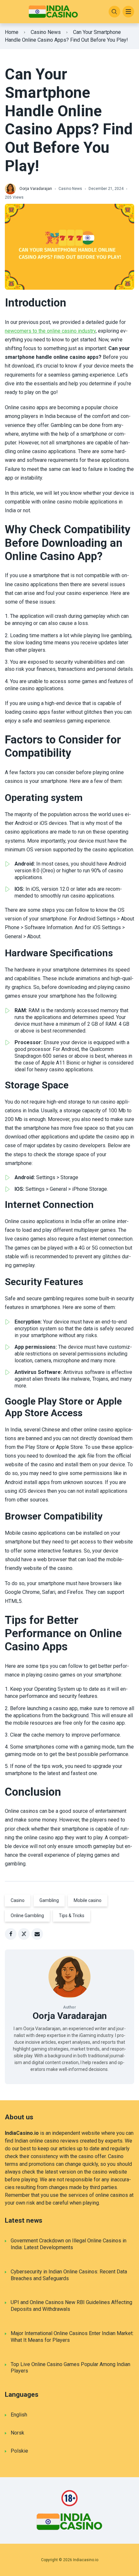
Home (12, 32)
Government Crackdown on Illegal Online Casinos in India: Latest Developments (69, 2244)
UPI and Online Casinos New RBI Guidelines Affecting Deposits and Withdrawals (71, 2306)
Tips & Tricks (72, 1916)
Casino (18, 1900)
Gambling (49, 1900)
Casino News (46, 32)
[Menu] (128, 12)
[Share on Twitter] (24, 1934)
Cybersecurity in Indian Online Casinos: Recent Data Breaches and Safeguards (69, 2275)
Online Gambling (27, 1916)
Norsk (17, 2433)
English (19, 2415)
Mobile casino (88, 1900)
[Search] (114, 12)
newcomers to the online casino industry (50, 331)
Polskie (19, 2451)
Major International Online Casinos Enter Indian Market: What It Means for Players (72, 2337)
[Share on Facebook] (11, 1934)
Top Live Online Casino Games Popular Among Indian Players (70, 2368)
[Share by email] (37, 1934)
